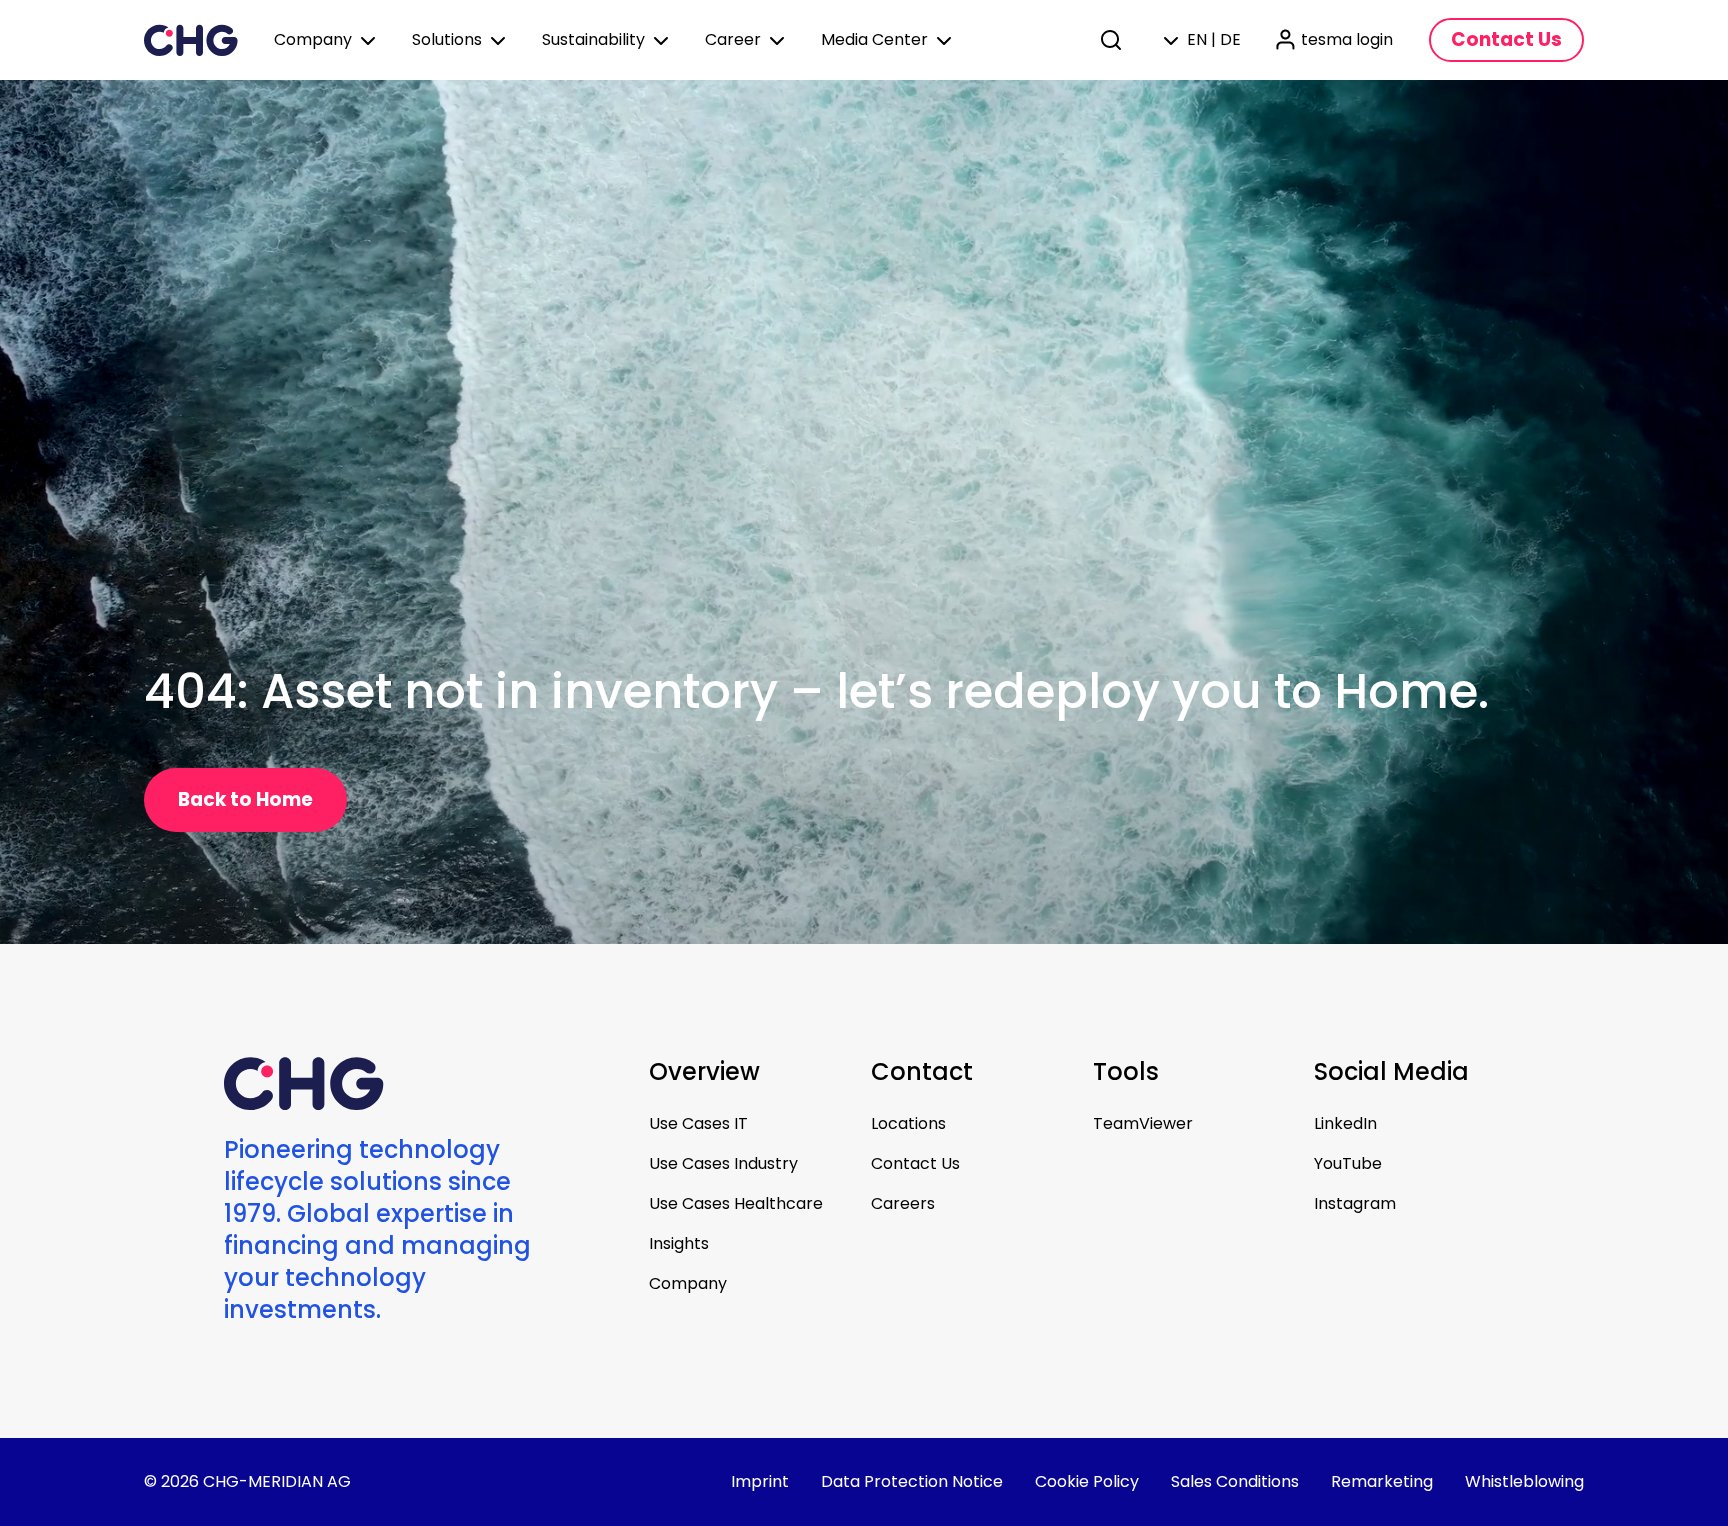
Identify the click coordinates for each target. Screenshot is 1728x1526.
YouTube (1348, 1163)
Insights (679, 1243)
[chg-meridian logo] (191, 40)
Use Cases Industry (723, 1163)
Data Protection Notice (912, 1481)
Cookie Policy (1087, 1481)
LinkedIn (1345, 1123)
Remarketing (1382, 1481)
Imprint (760, 1481)
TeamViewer (1143, 1123)
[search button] (1113, 40)
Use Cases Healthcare (736, 1203)
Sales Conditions (1235, 1481)
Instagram (1355, 1203)
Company (688, 1283)
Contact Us (915, 1163)
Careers (903, 1203)
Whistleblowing (1524, 1481)
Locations (908, 1123)
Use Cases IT (698, 1123)
